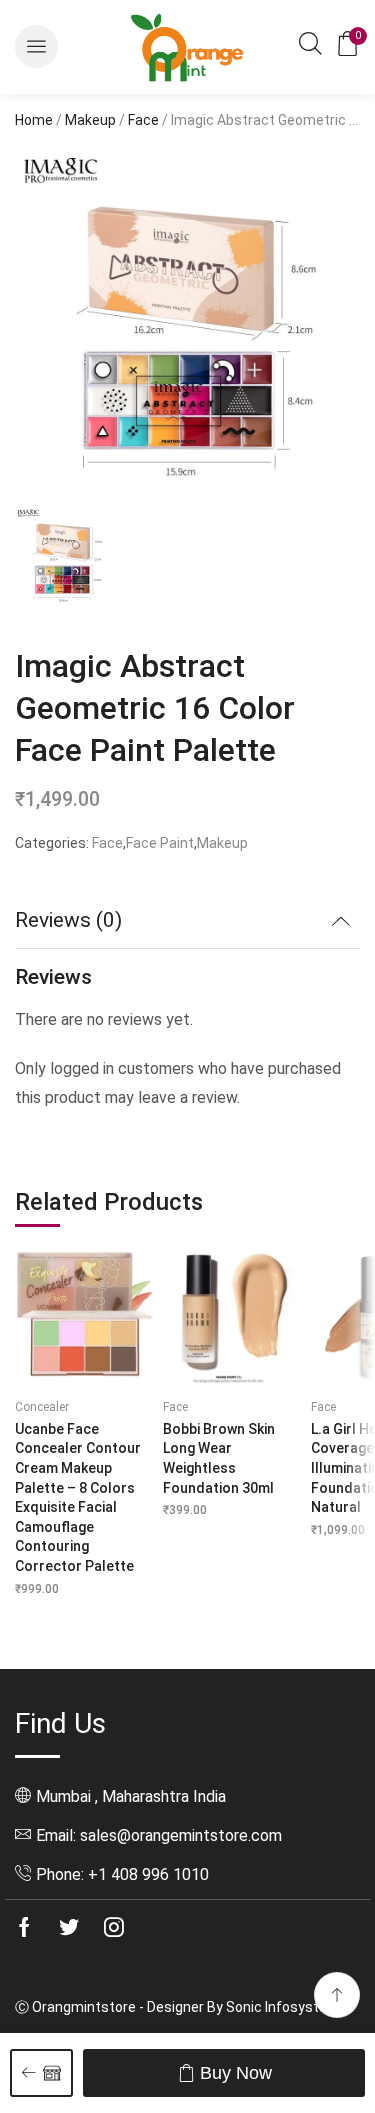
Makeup (90, 120)
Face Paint (160, 843)
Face (143, 120)
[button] (36, 46)
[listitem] (65, 559)
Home (34, 120)
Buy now (236, 2073)
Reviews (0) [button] (68, 920)
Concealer (42, 1407)
